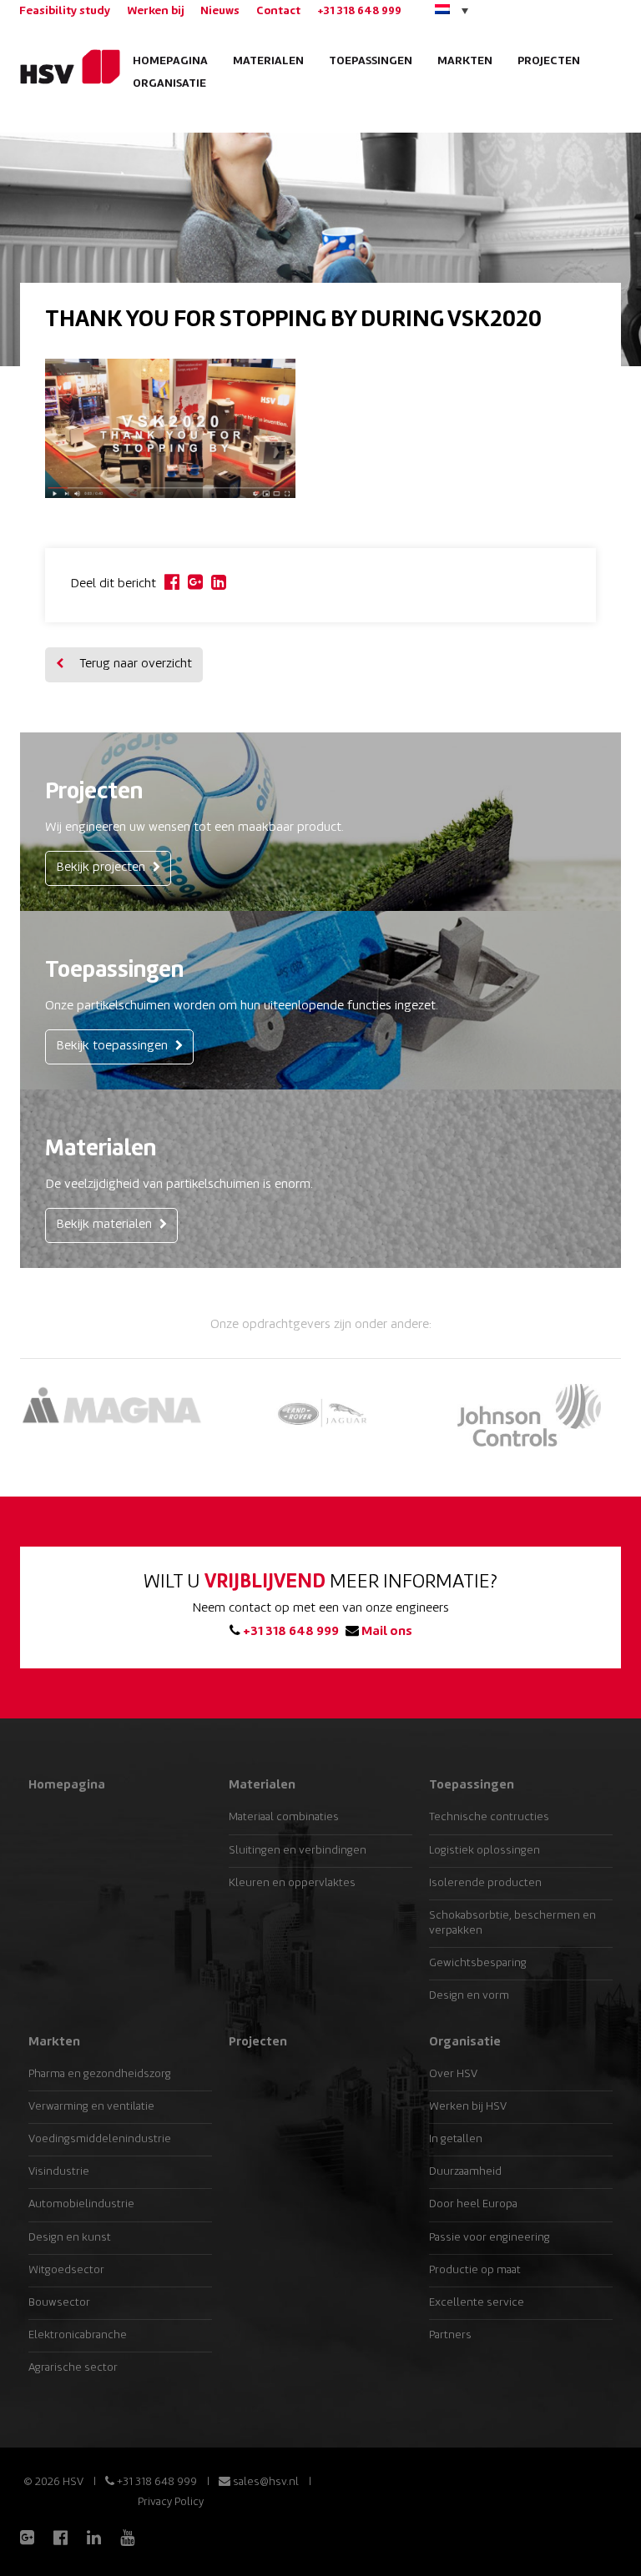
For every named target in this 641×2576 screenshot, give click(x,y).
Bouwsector (59, 2303)
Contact (278, 11)
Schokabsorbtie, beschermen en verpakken (512, 1923)
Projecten (549, 61)
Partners (450, 2335)
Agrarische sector (73, 2368)
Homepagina (170, 61)
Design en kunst (70, 2238)
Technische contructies (489, 1817)
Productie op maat (475, 2270)
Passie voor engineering (490, 2238)
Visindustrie (59, 2172)
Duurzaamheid (465, 2172)
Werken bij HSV (468, 2107)
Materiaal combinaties (284, 1817)
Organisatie (169, 84)
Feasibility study (65, 11)
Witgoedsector (66, 2270)
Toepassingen (371, 61)
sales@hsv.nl (265, 2482)
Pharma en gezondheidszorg (100, 2074)
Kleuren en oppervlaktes (292, 1883)
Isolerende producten (485, 1883)
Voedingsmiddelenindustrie (100, 2139)
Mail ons (386, 1632)
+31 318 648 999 (359, 11)
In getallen (456, 2139)
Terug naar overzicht (134, 664)
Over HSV (453, 2074)
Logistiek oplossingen (485, 1851)
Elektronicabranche (78, 2335)
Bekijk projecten (102, 868)
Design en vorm (469, 1996)
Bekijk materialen (106, 1225)
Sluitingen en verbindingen (298, 1851)
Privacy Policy (171, 2502)
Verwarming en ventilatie (91, 2107)
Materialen (268, 61)
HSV (64, 67)
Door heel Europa (473, 2204)
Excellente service (477, 2303)
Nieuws (220, 11)
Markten (465, 61)
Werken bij (155, 11)
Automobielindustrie (81, 2204)
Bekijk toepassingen (114, 1046)
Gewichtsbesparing (478, 1963)
